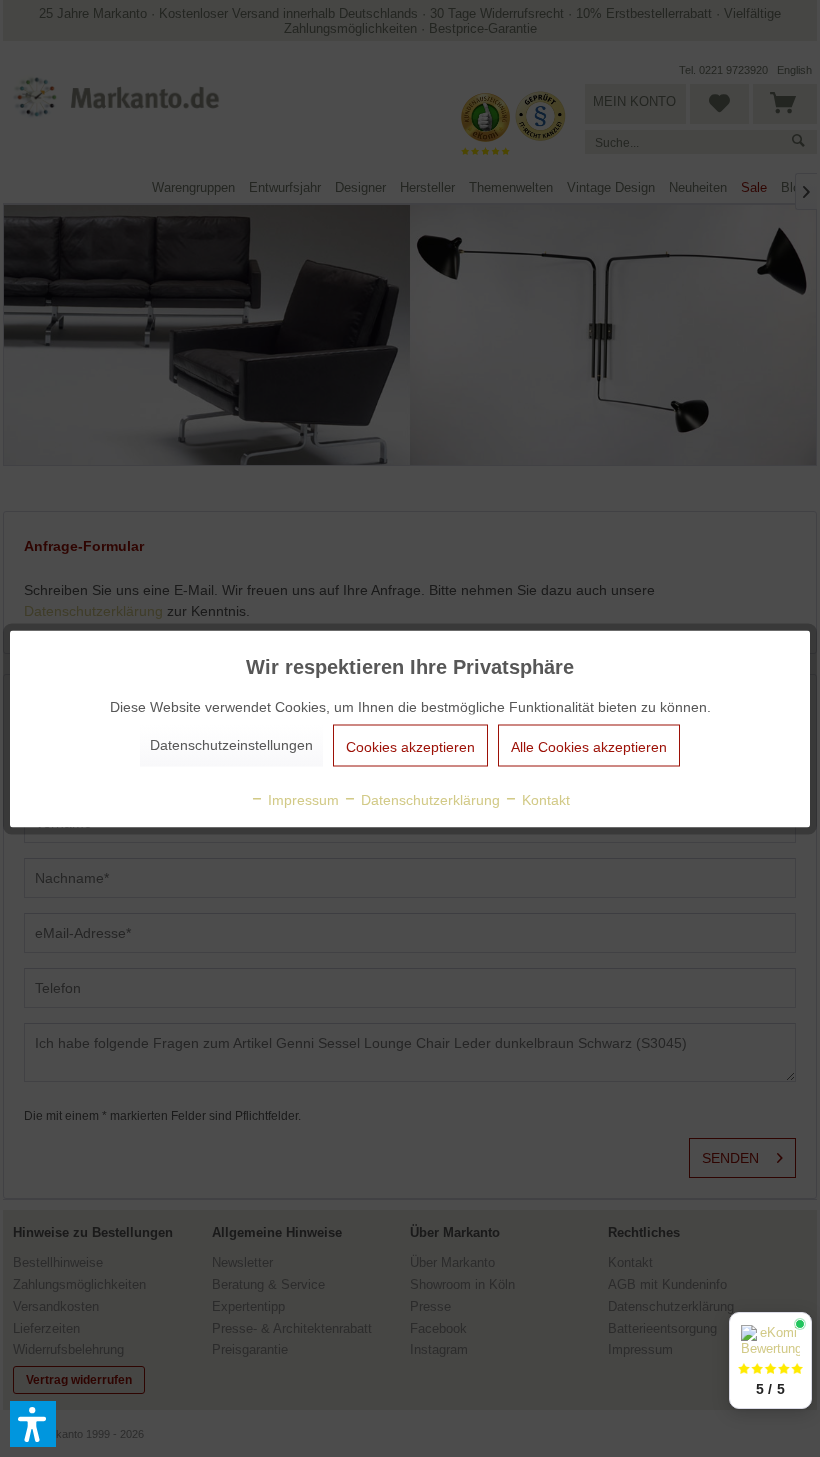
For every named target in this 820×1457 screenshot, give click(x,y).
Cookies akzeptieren (410, 746)
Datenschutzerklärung (428, 799)
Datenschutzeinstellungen (231, 744)
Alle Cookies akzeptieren (589, 746)
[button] (33, 1424)
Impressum (301, 799)
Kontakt (544, 799)
